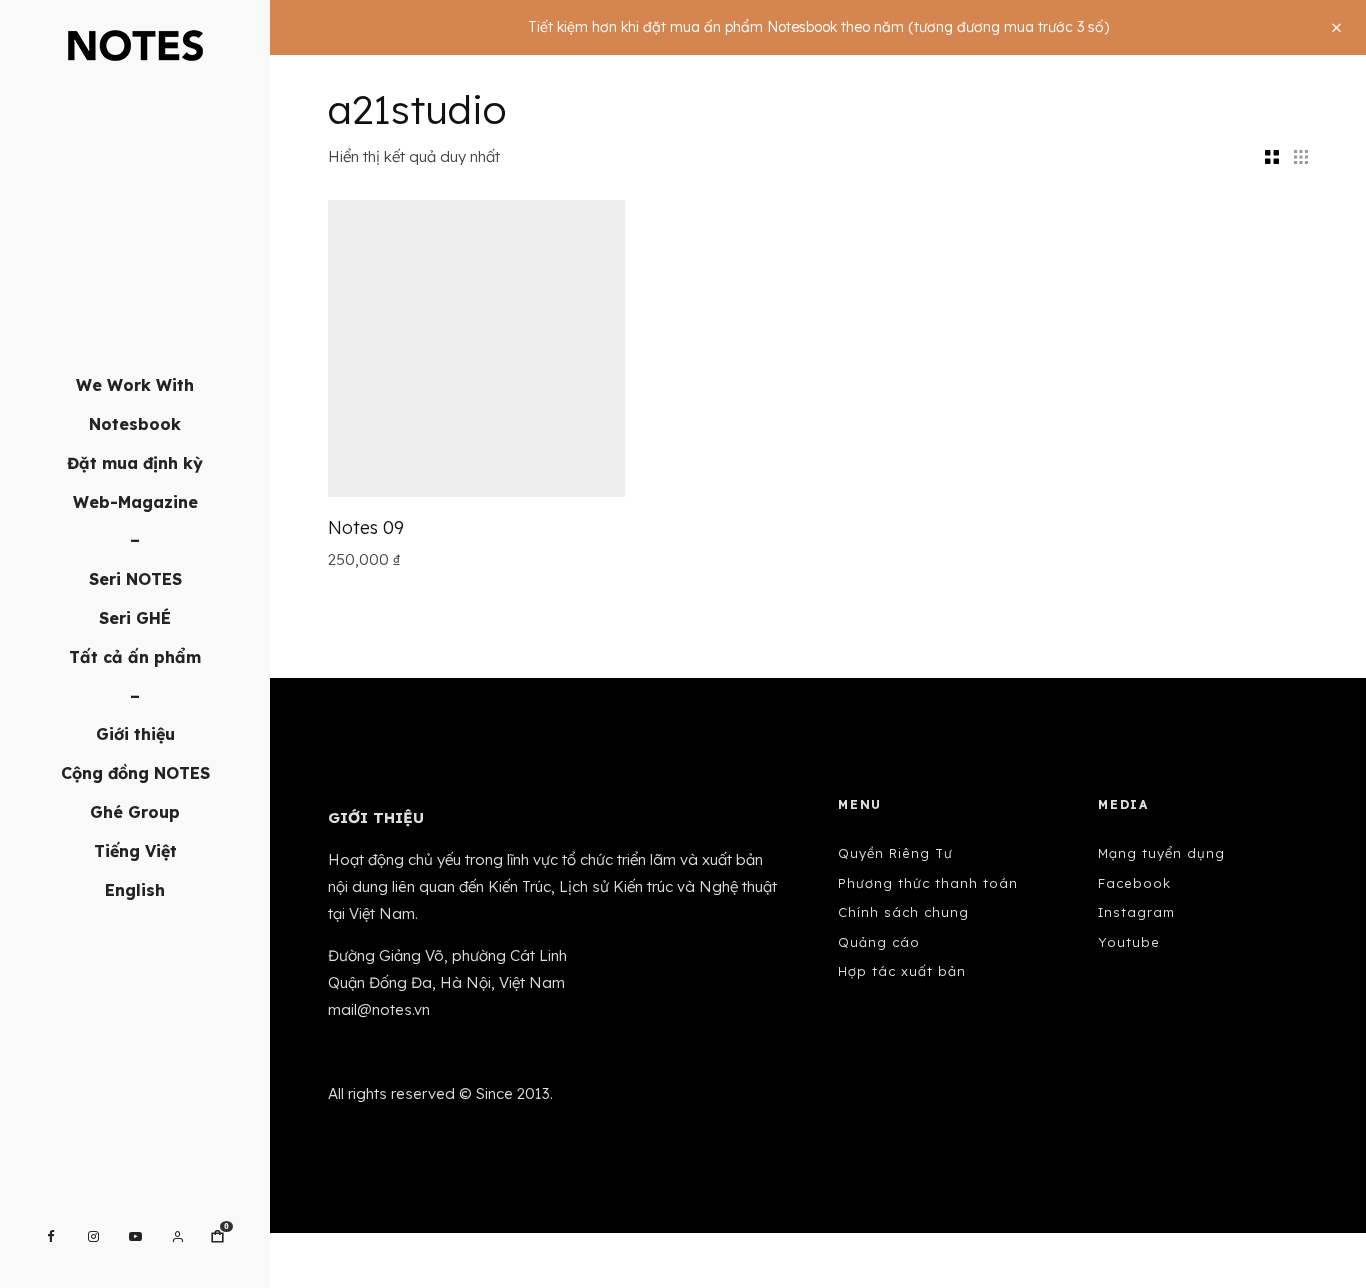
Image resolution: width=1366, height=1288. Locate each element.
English (135, 890)
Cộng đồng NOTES (135, 773)
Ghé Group (135, 812)
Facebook (1134, 883)
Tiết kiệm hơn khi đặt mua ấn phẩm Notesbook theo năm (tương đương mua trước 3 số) (818, 27)
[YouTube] (135, 1236)
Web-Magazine (135, 502)
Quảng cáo (879, 942)
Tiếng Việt (135, 851)
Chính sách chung (903, 912)
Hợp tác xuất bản (902, 971)
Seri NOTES (135, 579)
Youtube (1129, 942)
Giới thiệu (135, 734)
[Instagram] (93, 1236)
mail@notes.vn (379, 1009)
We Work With (135, 385)
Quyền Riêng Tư (895, 853)
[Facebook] (51, 1236)
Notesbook (135, 424)
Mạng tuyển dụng (1161, 853)
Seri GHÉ (135, 618)
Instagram (1136, 912)
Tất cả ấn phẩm (135, 657)
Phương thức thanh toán (928, 883)
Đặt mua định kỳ (135, 463)
